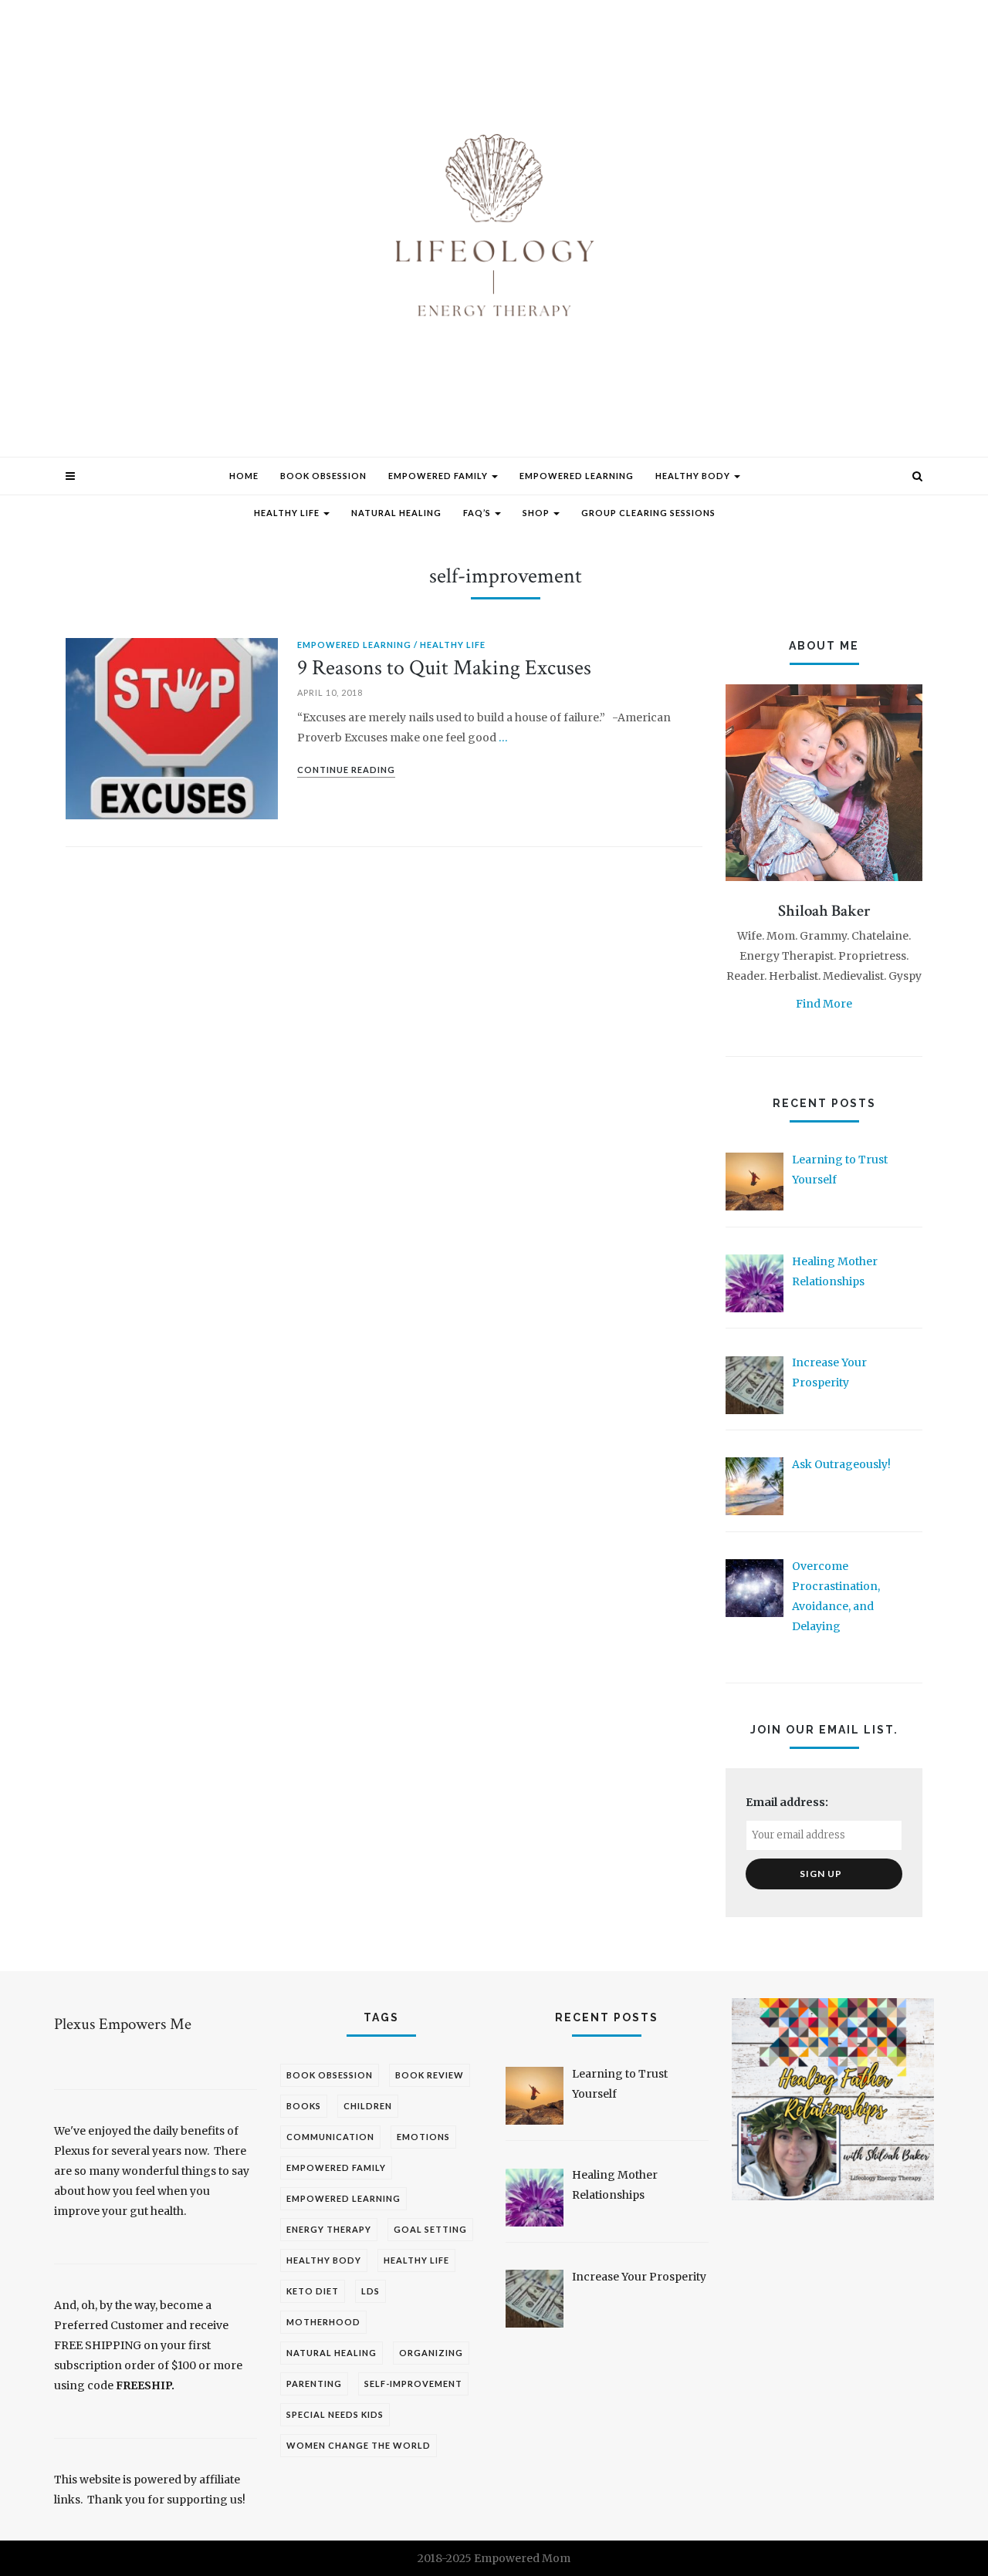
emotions (423, 2137)
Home (244, 476)
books (304, 2106)
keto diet (313, 2291)
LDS (370, 2291)
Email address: (787, 1802)
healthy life (416, 2260)
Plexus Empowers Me (123, 2024)
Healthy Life (288, 513)
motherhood (323, 2322)
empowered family (336, 2167)
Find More (824, 1004)
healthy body (324, 2260)
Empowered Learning (577, 476)
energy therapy (329, 2229)
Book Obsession (323, 476)
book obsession (330, 2075)
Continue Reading (346, 770)
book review (430, 2075)
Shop (537, 513)
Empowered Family (439, 476)
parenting (314, 2384)
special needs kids (335, 2414)
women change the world (359, 2445)
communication (330, 2137)
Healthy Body (694, 476)
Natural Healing (396, 513)
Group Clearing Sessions (648, 513)
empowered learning (343, 2198)
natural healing (332, 2353)
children (368, 2106)
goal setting (430, 2229)
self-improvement (413, 2384)
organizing (431, 2353)
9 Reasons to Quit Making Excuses (444, 668)
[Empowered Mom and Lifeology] (494, 235)
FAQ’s (478, 513)
